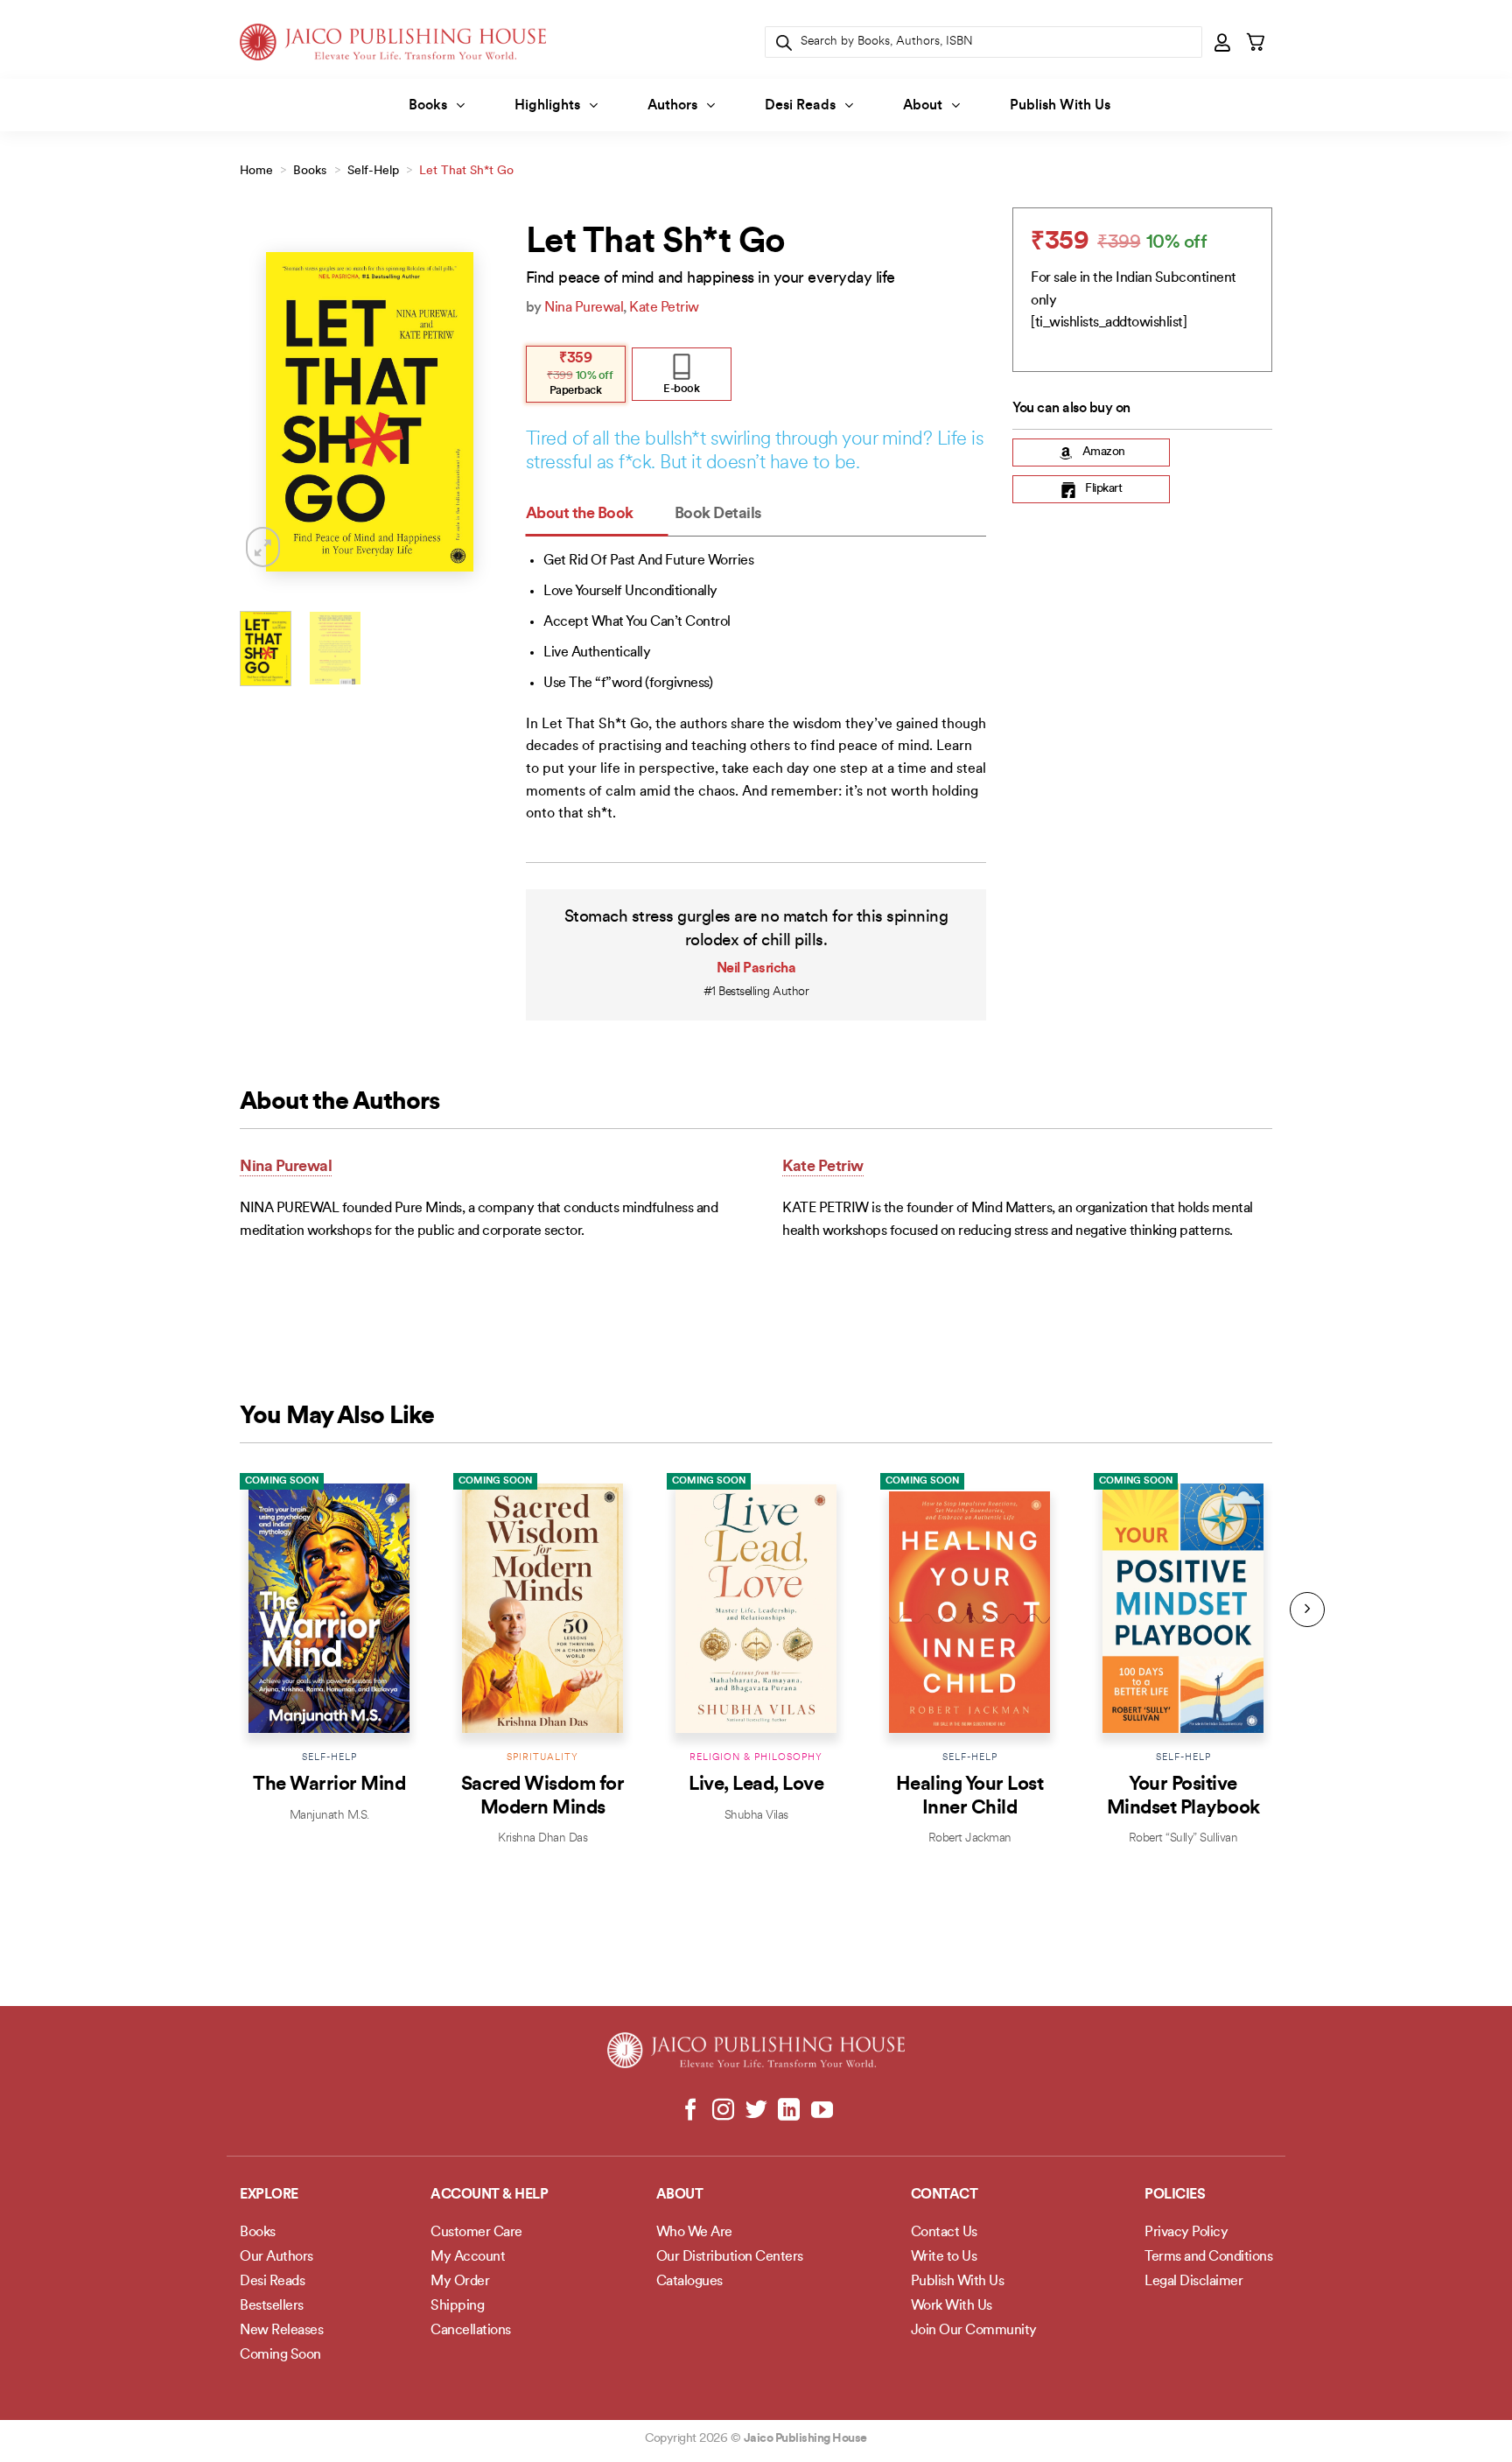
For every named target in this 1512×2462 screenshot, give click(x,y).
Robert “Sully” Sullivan (1183, 1838)
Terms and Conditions (1208, 2257)
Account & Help (489, 2195)
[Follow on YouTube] (821, 2111)
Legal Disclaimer (1193, 2282)
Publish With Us (1060, 106)
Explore (269, 2195)
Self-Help (373, 171)
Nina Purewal (584, 308)
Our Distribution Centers (730, 2257)
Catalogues (689, 2282)
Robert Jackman (970, 1838)
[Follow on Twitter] (756, 2111)
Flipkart (1103, 490)
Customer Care (476, 2233)
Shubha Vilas (756, 1816)
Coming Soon (282, 1481)
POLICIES (1175, 2195)
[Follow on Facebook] (691, 2111)
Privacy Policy (1186, 2233)
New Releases (281, 2331)
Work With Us (952, 2306)
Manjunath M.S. (329, 1816)
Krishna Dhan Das (542, 1838)
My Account (468, 2257)
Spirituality (542, 1758)
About (923, 106)
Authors (672, 106)
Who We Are (694, 2233)
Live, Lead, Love (756, 1785)
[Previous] (267, 412)
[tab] (597, 515)
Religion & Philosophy (756, 1758)
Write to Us (944, 2257)
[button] (1223, 42)
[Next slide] (1307, 1610)
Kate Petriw (664, 308)
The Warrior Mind (329, 1785)
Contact (945, 2195)
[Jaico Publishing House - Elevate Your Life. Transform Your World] (393, 42)
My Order (460, 2282)
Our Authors (276, 2257)
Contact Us (944, 2233)
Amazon (1104, 453)
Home (256, 171)
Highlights (547, 106)
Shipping (457, 2306)
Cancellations (471, 2331)
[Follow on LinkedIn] (789, 2111)
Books (428, 106)
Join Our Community (974, 2331)
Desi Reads (800, 106)
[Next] (472, 412)
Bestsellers (272, 2306)
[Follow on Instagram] (723, 2111)
